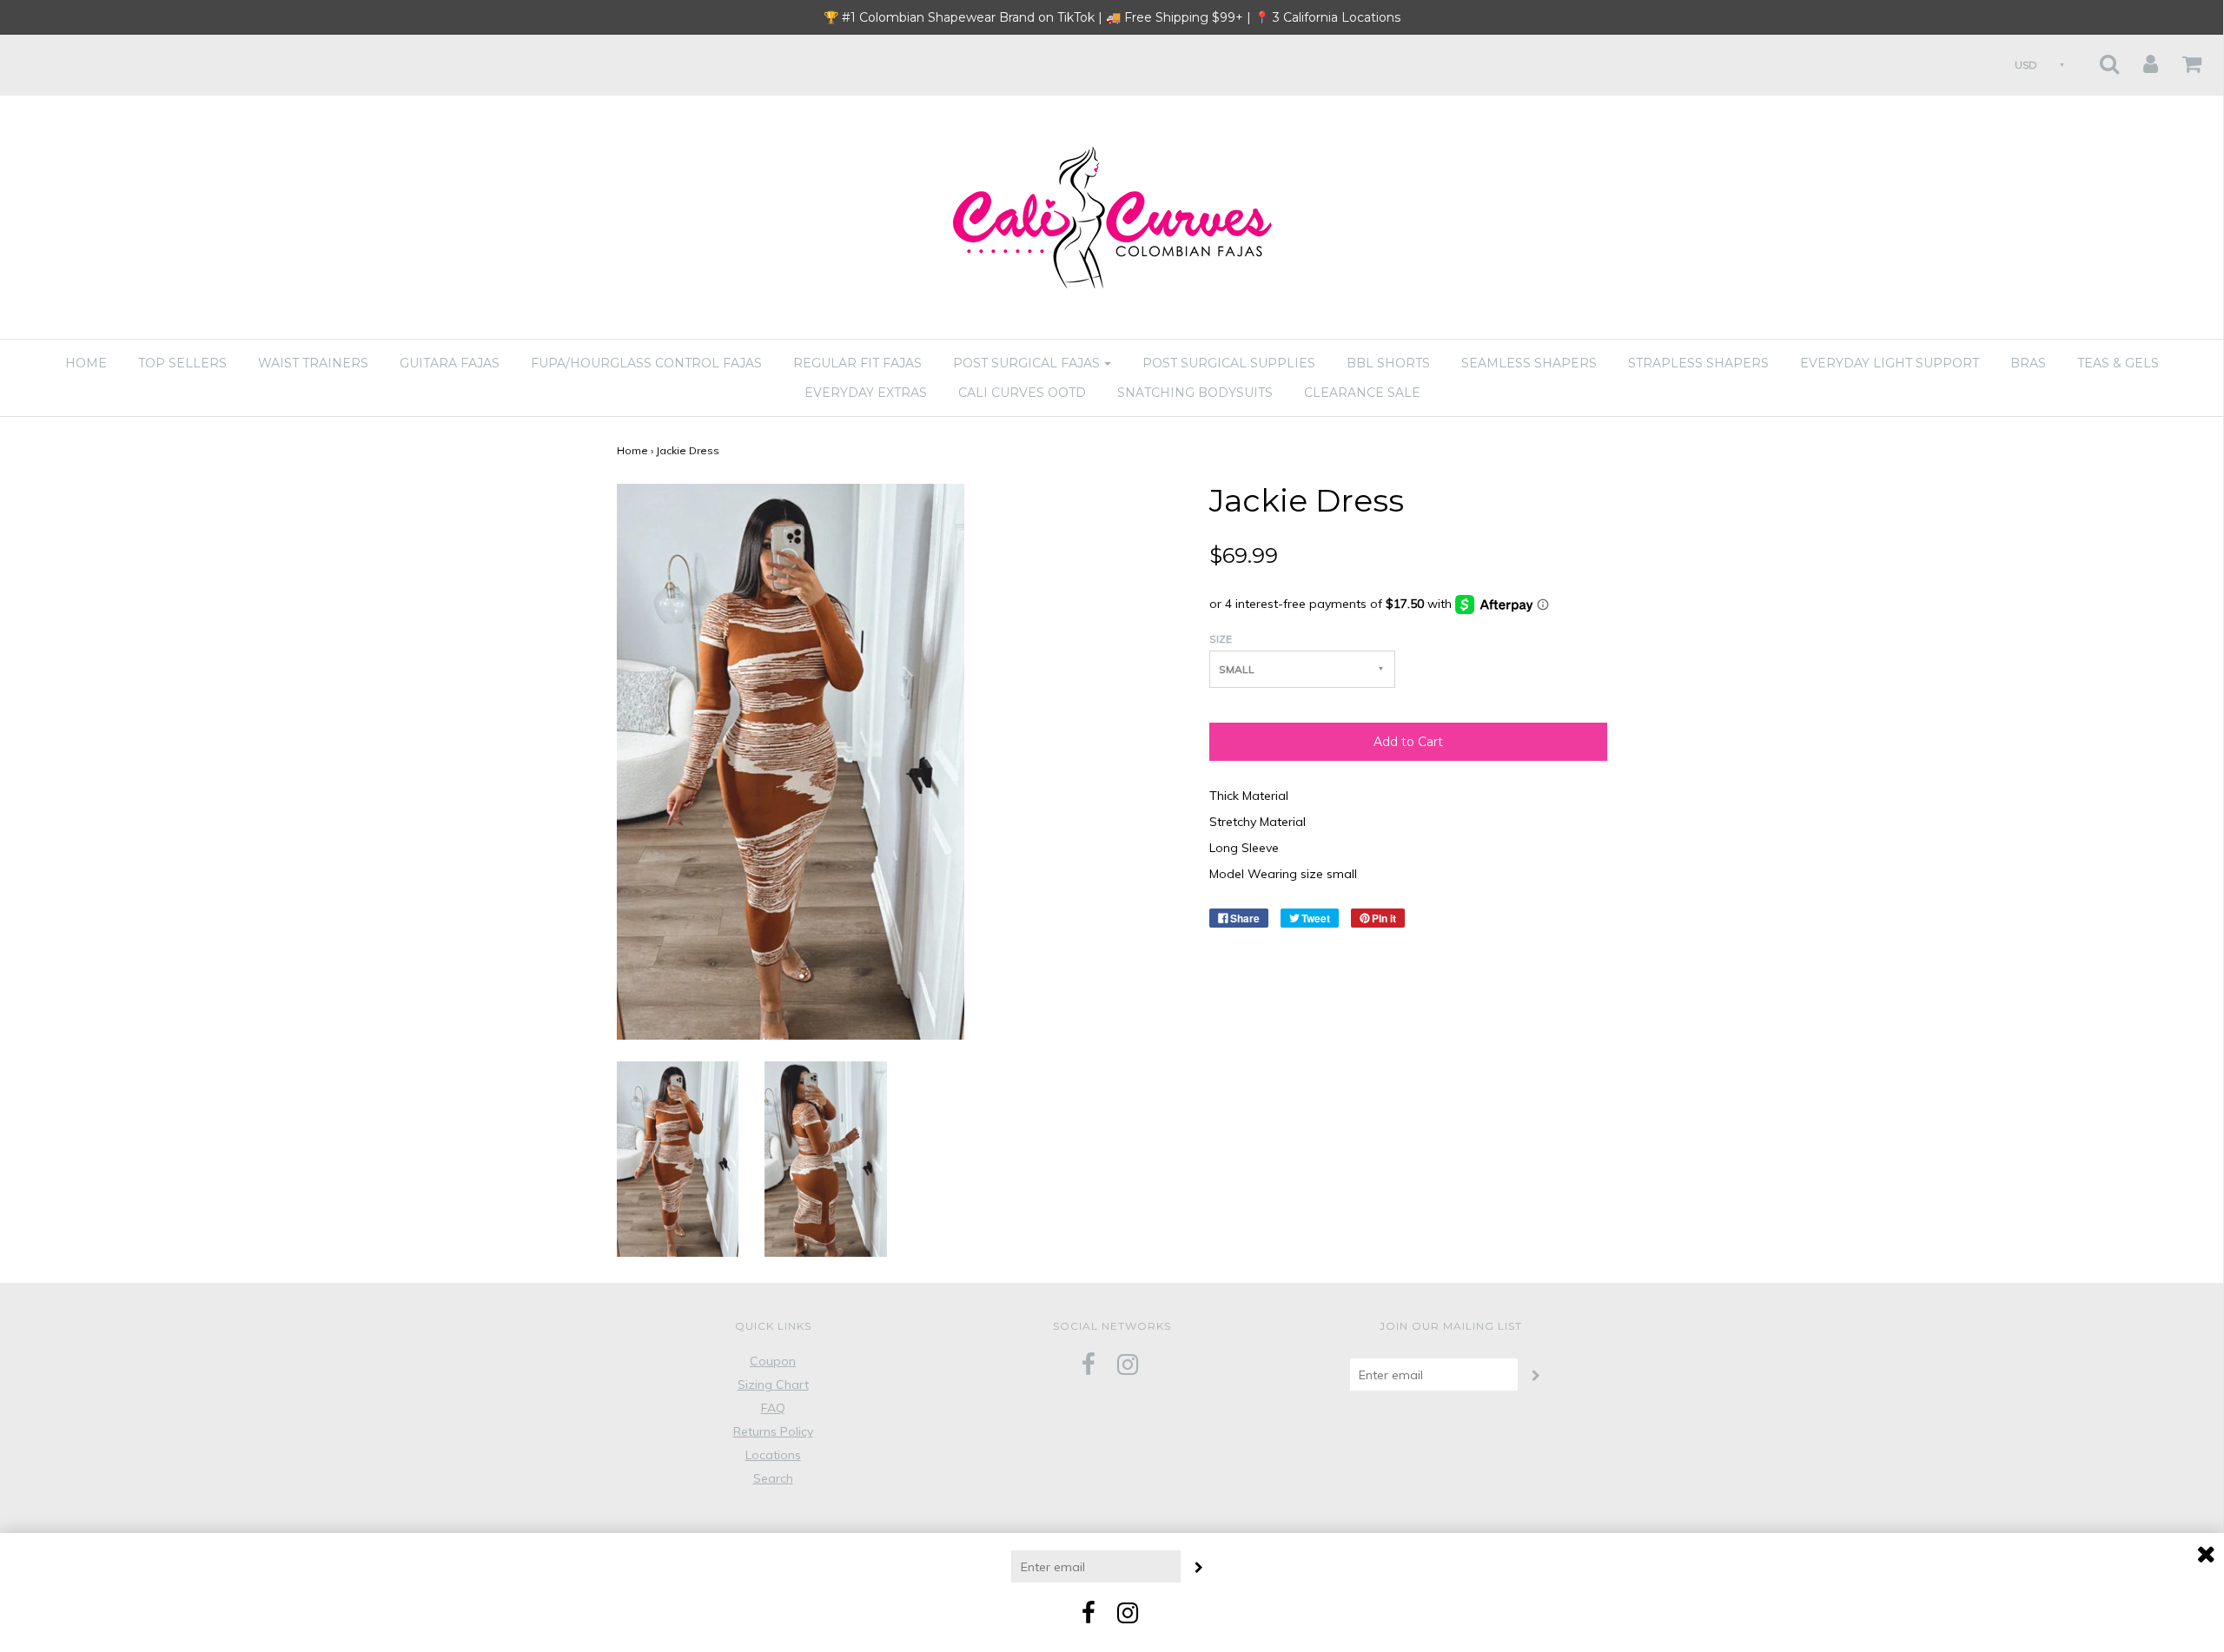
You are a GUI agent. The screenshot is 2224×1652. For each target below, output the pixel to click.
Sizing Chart (773, 1384)
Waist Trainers (313, 363)
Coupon (773, 1361)
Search (773, 1478)
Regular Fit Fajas (857, 363)
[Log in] (2140, 59)
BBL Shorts (1388, 363)
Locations (773, 1455)
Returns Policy (773, 1431)
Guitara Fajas (450, 363)
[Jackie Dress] (678, 1158)
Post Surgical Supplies (1229, 363)
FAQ (773, 1408)
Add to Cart (1408, 742)
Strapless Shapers (1698, 363)
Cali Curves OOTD (1022, 393)
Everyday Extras (866, 393)
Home (86, 363)
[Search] (2098, 59)
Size (1221, 639)
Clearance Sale (1362, 393)
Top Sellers (182, 363)
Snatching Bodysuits (1195, 393)
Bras (2028, 363)
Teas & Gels (2118, 363)
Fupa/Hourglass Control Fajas (646, 363)
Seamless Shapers (1529, 363)
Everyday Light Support (1890, 363)
